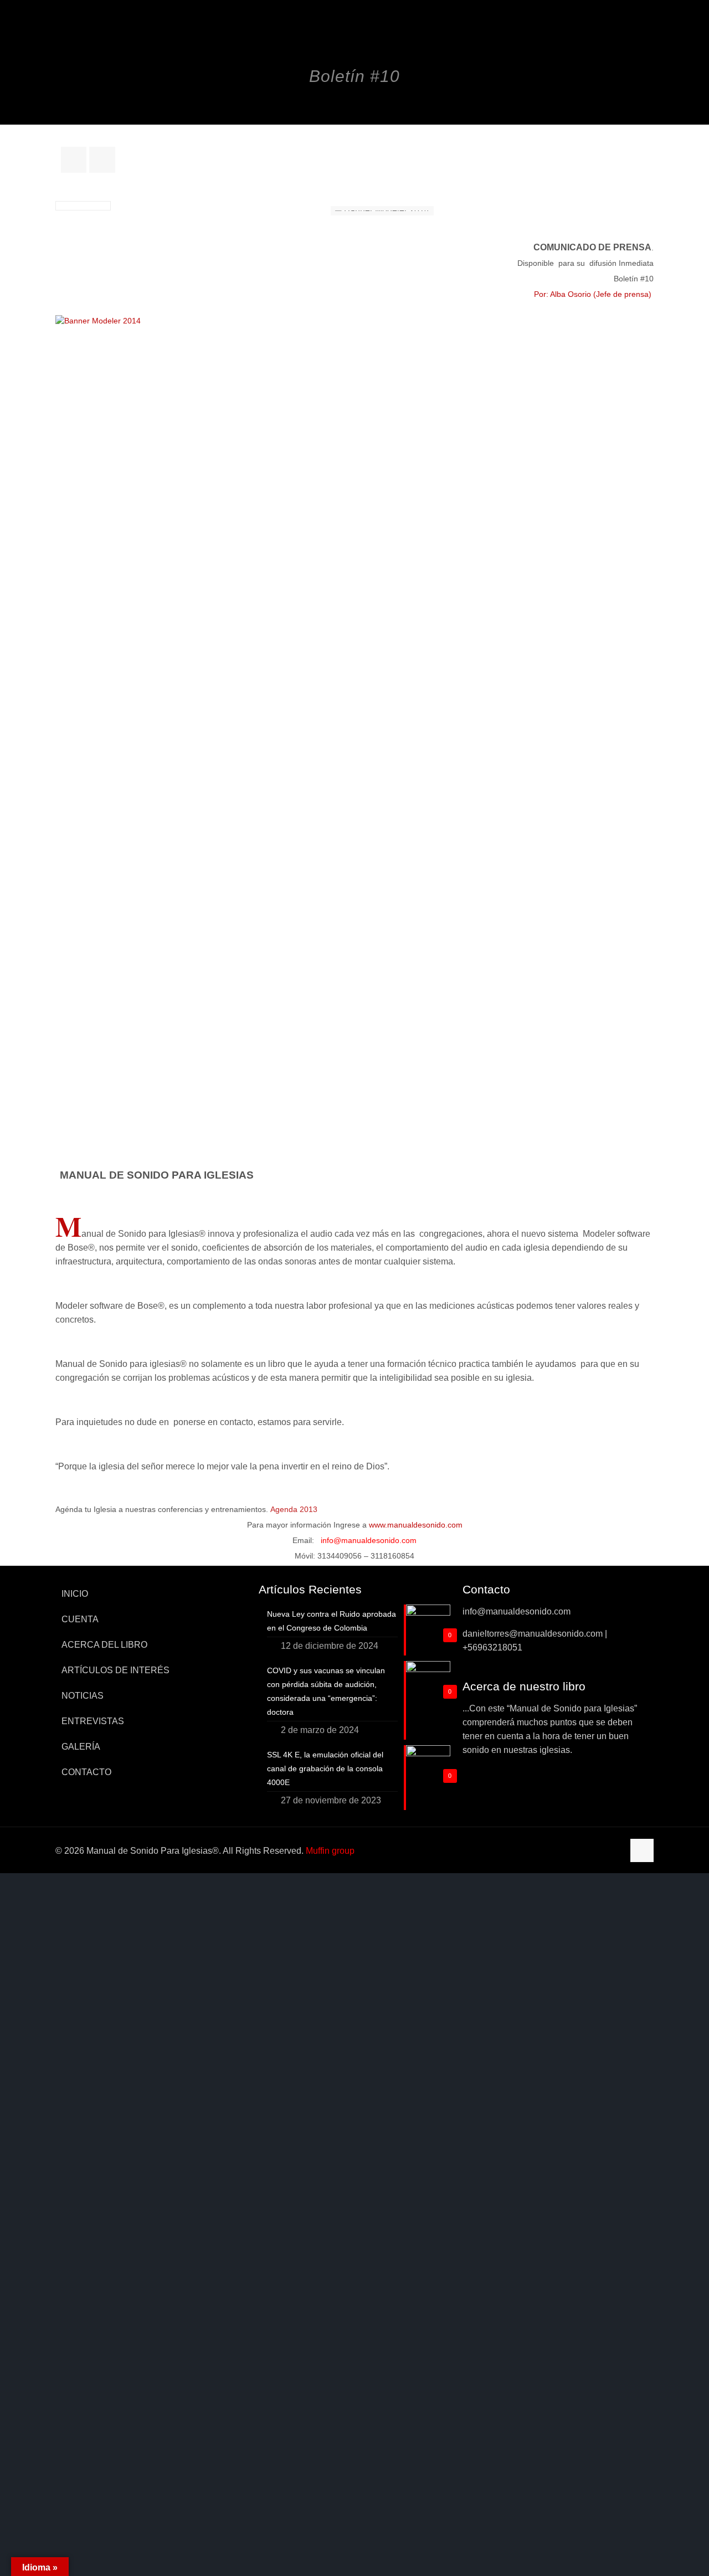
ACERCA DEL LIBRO (104, 1645)
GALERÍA (81, 1747)
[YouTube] (598, 1851)
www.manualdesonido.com (416, 1525)
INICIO (75, 1594)
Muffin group (330, 1851)
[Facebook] (569, 1851)
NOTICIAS (83, 1696)
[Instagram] (613, 1851)
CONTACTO (86, 1772)
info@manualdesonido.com (369, 1540)
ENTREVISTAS (93, 1721)
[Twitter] (584, 1851)
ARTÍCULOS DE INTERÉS (115, 1670)
